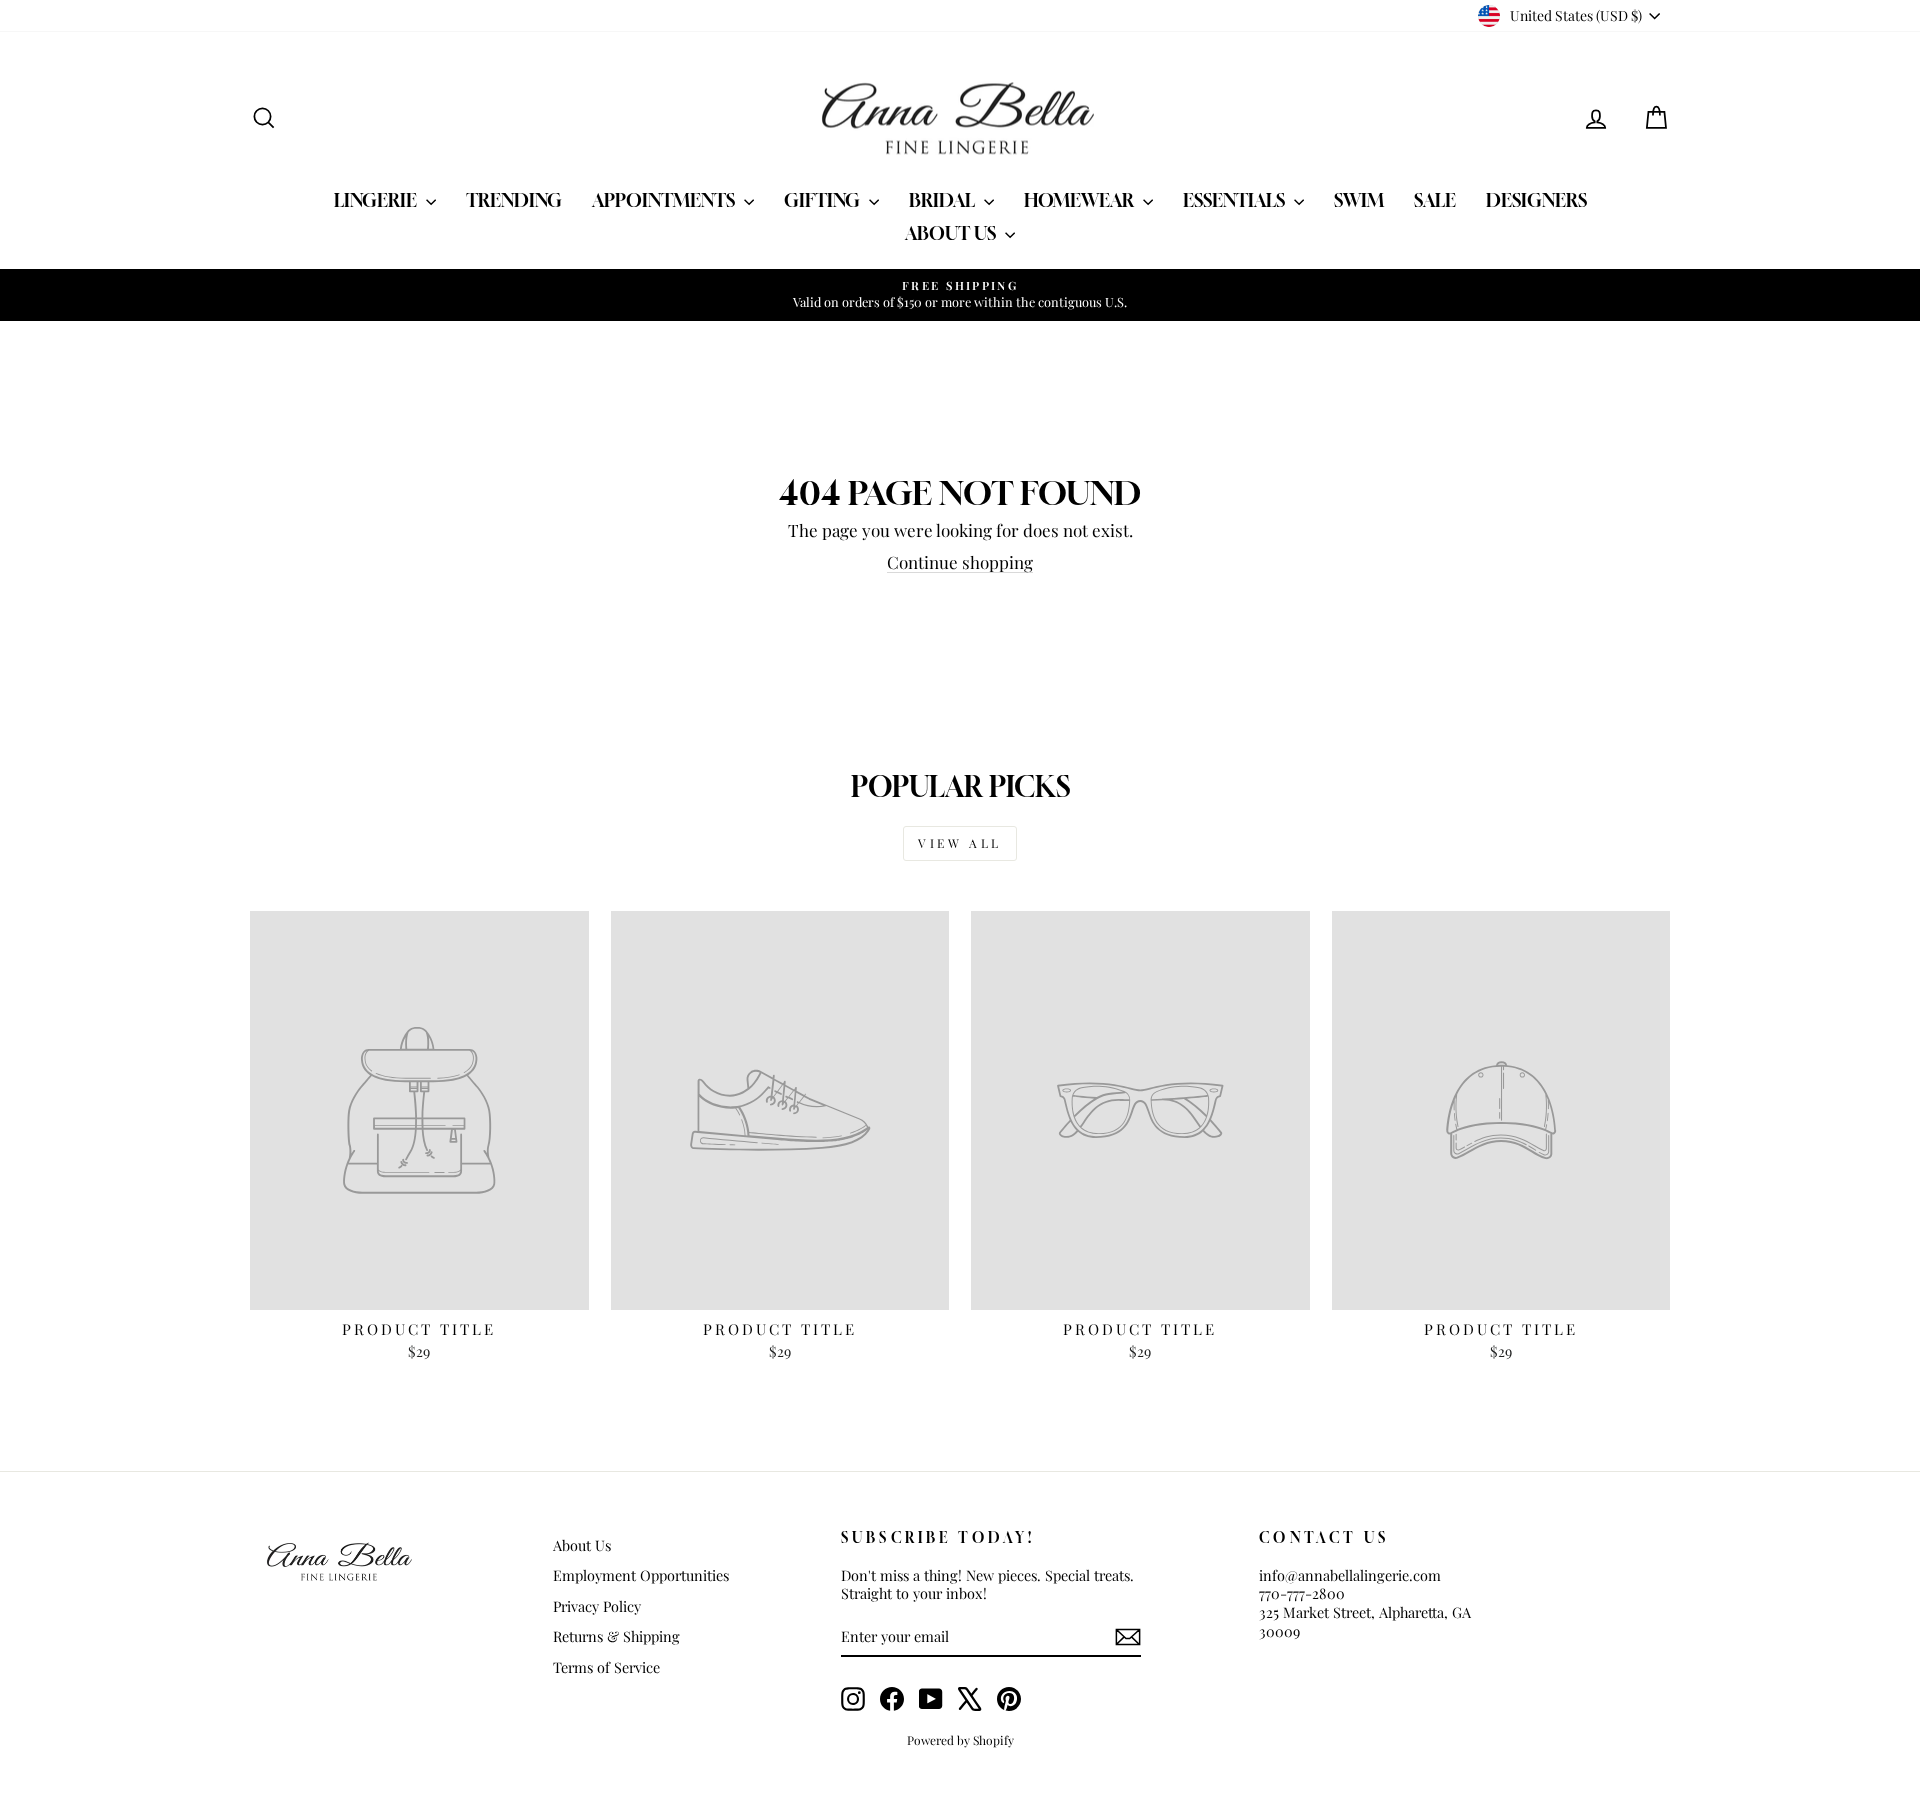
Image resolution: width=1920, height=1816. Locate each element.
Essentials (1236, 200)
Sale (1435, 200)
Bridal (944, 200)
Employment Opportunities (641, 1575)
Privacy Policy (597, 1606)
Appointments (665, 200)
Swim (1359, 200)
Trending (514, 200)
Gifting (824, 200)
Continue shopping (960, 562)
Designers (1536, 200)
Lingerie (377, 200)
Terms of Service (606, 1667)
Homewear (1081, 200)
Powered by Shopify (960, 1740)
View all (960, 843)
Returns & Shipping (616, 1636)
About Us (952, 233)
